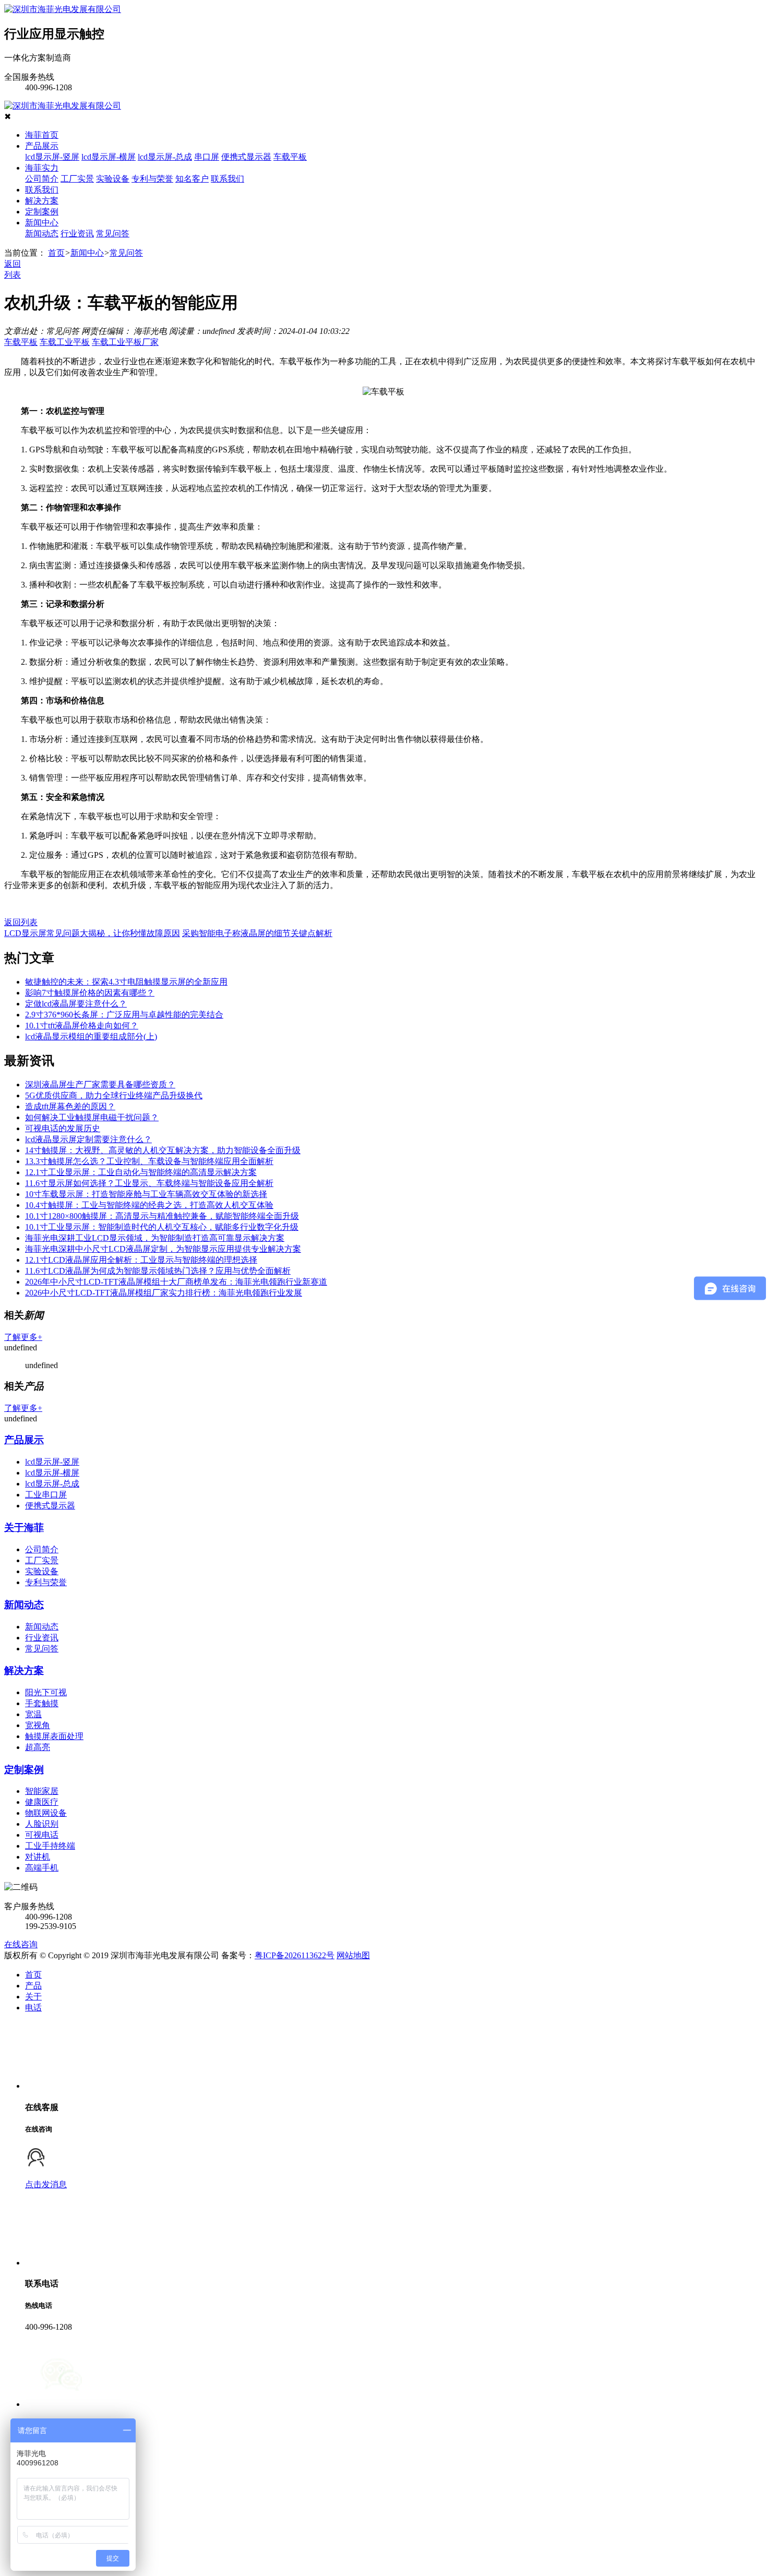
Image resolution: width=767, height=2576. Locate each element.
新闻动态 (42, 233)
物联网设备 (46, 1813)
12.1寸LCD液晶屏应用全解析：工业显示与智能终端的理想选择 (141, 1260)
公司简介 (42, 179)
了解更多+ (23, 1337)
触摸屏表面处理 (54, 1736)
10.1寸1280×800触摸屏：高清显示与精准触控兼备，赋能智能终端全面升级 (162, 1216)
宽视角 (38, 1725)
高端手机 (42, 1868)
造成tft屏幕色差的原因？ (70, 1106)
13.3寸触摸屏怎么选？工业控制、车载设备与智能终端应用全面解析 (149, 1161)
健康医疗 (42, 1802)
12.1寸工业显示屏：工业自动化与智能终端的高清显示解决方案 (141, 1172)
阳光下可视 (46, 1692)
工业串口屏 (46, 1495)
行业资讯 (77, 233)
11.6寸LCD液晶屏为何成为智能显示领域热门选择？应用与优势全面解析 (158, 1271)
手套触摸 (42, 1703)
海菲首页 (42, 135)
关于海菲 (24, 1527)
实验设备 (113, 179)
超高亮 (38, 1747)
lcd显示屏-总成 (165, 157)
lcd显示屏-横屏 (109, 157)
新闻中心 (42, 223)
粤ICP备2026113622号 (295, 1955)
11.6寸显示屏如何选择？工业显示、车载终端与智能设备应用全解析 (149, 1183)
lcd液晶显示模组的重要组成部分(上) (91, 1037)
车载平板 (290, 157)
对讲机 (38, 1857)
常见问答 (113, 233)
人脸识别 (42, 1824)
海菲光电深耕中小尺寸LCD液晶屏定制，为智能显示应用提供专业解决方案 (163, 1249)
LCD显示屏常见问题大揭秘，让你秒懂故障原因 (92, 933)
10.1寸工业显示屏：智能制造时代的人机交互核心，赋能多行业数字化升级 (162, 1227)
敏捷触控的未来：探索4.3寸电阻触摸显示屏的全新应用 (126, 982)
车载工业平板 (65, 342)
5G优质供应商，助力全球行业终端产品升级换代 (114, 1095)
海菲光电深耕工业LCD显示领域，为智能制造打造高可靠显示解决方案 (155, 1238)
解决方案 (42, 201)
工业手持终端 (50, 1846)
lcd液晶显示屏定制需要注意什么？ (88, 1139)
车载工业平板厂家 (125, 342)
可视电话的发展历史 (63, 1128)
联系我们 (227, 179)
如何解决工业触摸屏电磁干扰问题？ (92, 1117)
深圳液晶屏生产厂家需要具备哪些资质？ (100, 1085)
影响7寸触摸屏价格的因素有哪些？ (90, 993)
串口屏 (207, 157)
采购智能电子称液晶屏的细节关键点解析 (257, 933)
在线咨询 (21, 1944)
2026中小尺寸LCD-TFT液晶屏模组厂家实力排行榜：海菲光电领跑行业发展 (164, 1293)
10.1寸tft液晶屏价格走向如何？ (82, 1026)
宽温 (33, 1714)
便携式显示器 (246, 157)
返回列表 (21, 922)
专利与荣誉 (152, 179)
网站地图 (353, 1955)
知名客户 (192, 179)
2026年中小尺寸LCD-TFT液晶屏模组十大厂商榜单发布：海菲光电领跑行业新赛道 (176, 1282)
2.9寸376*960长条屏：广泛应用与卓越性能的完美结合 (124, 1015)
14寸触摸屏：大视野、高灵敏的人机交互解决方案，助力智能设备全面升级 (163, 1150)
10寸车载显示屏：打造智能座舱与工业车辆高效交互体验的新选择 (146, 1194)
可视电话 (42, 1835)
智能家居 (42, 1791)
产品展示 (42, 146)
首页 (56, 253)
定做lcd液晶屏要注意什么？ (76, 1004)
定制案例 (42, 212)
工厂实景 (77, 179)
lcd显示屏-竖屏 (52, 157)
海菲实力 (42, 168)
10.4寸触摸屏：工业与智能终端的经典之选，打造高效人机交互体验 (149, 1205)
